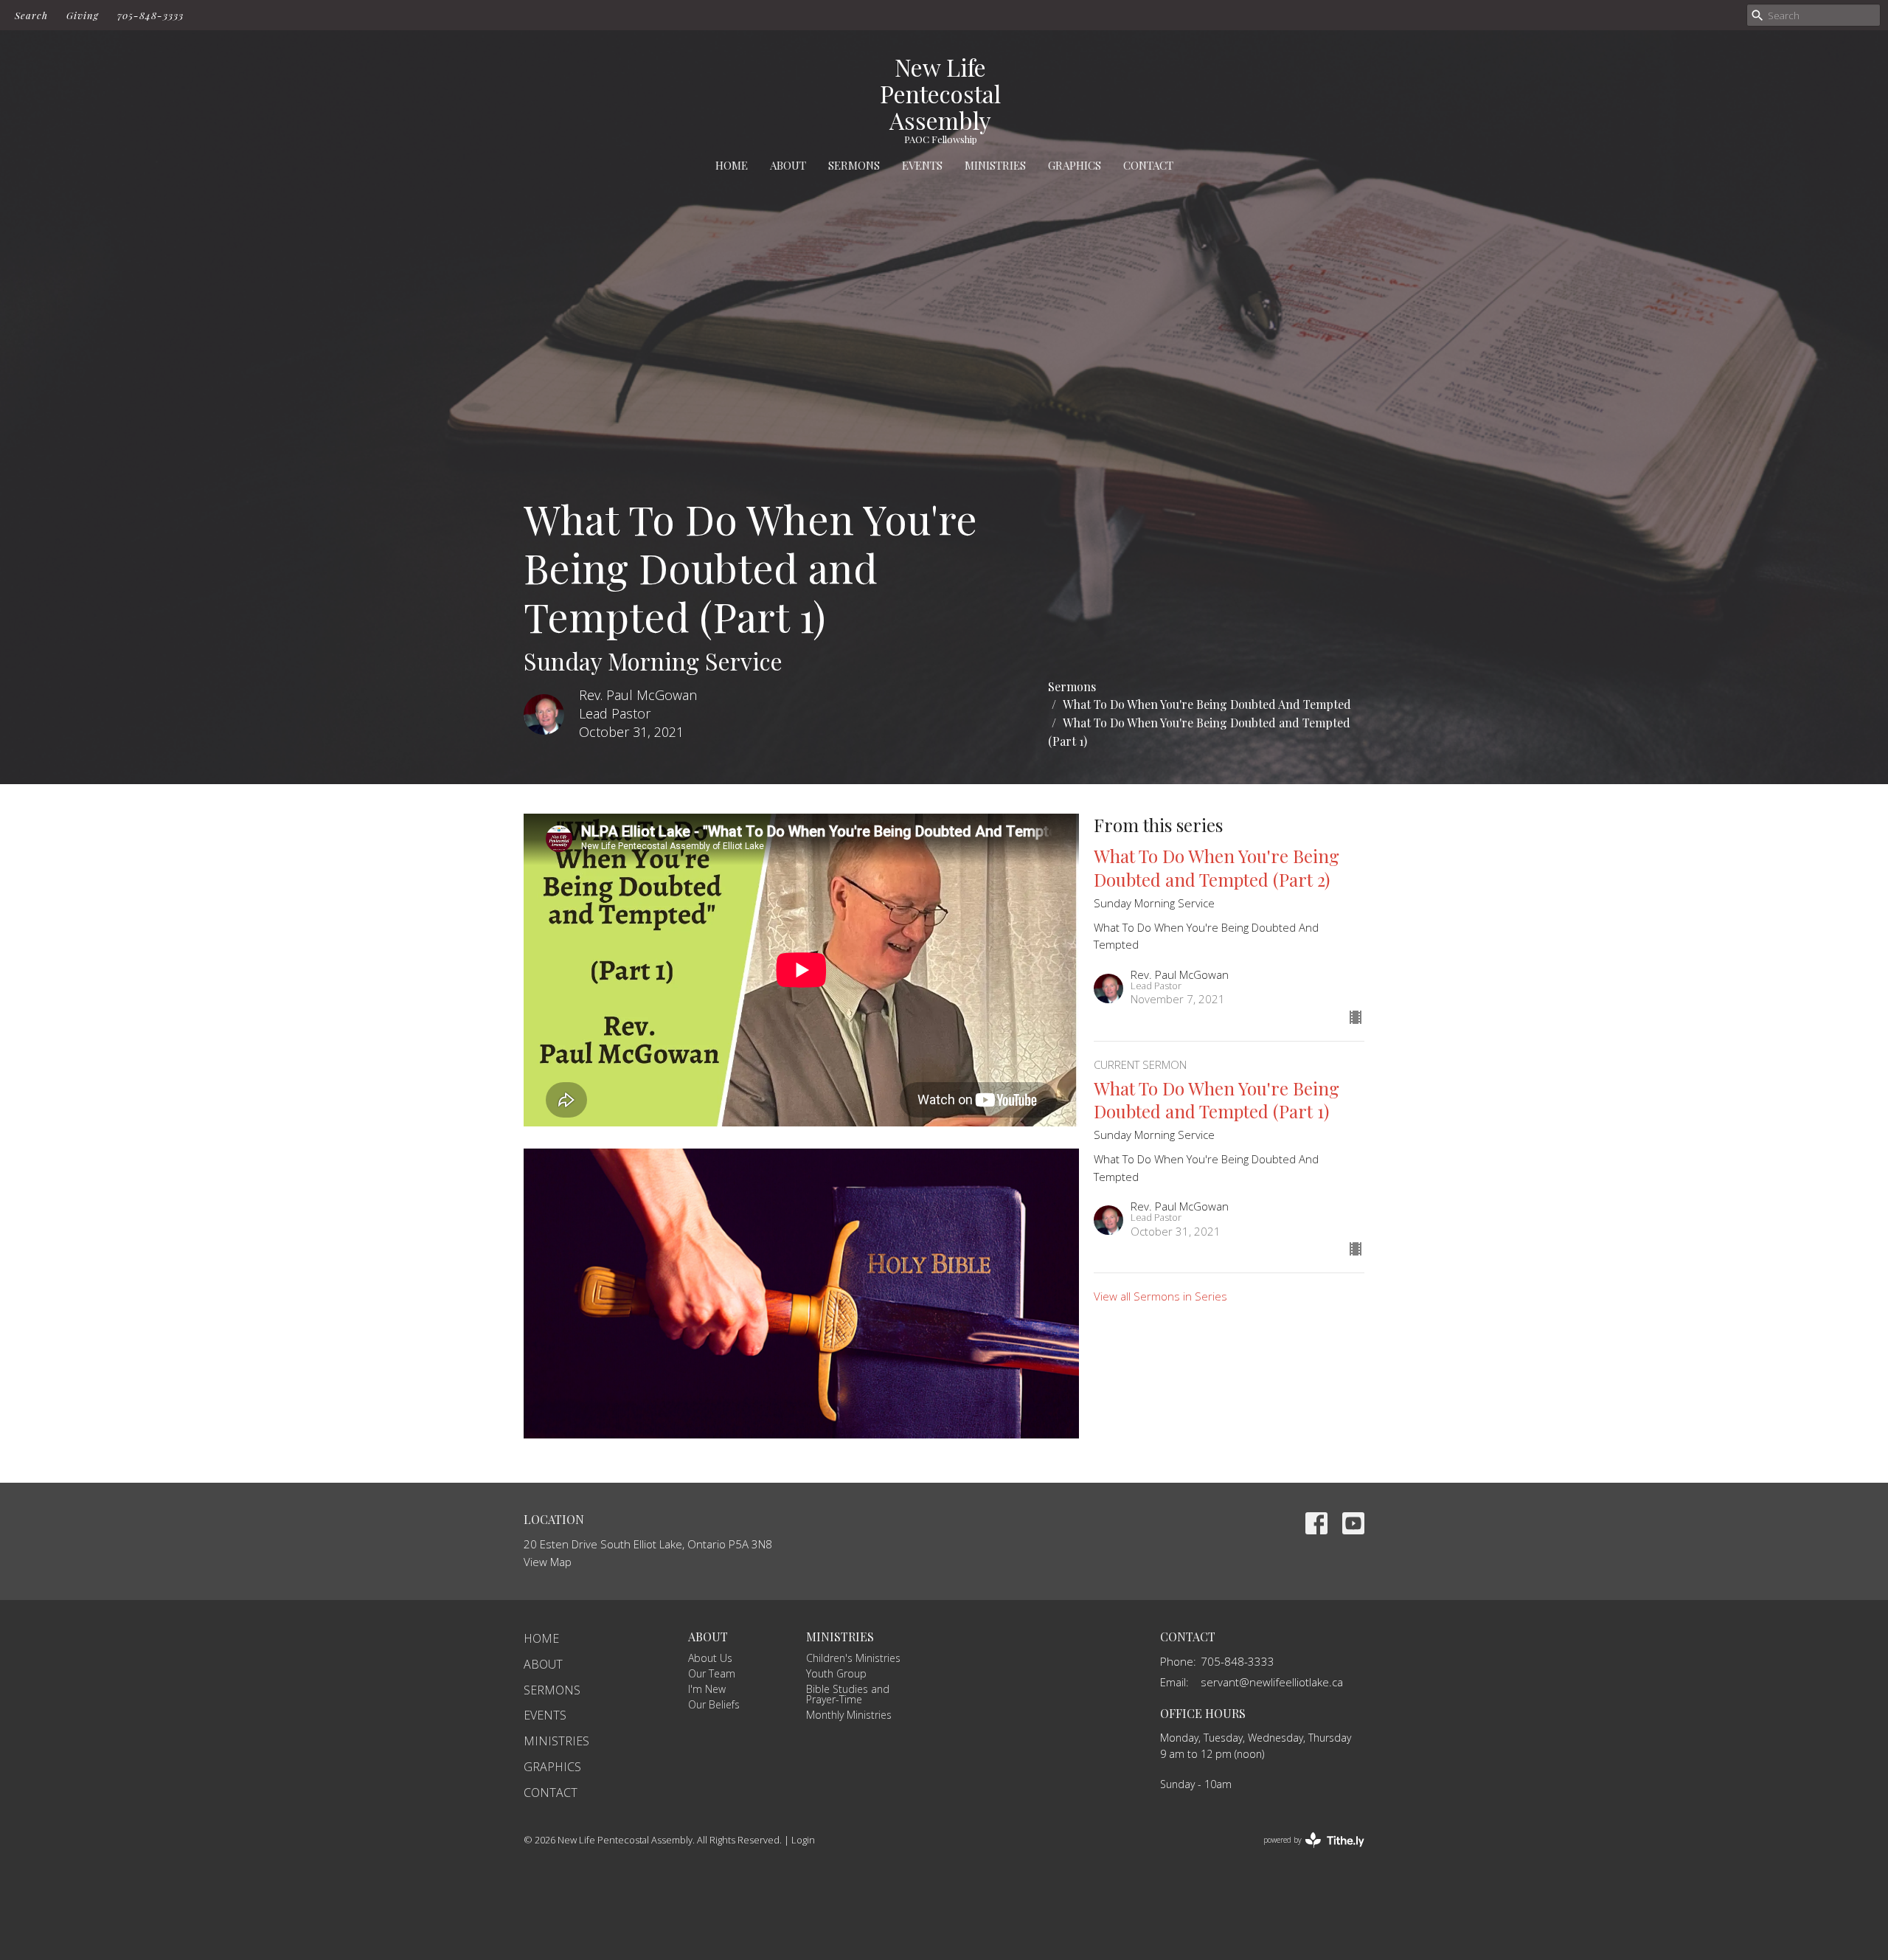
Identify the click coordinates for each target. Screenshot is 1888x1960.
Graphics (1075, 165)
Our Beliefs (714, 1704)
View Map (548, 1562)
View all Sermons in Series (1160, 1296)
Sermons (854, 165)
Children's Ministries (853, 1658)
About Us (710, 1658)
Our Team (712, 1673)
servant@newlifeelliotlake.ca (1272, 1682)
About (788, 165)
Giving (83, 15)
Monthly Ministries (849, 1715)
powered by (1306, 1852)
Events (922, 165)
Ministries (995, 165)
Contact (1148, 165)
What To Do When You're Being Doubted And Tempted (1207, 704)
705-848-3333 (150, 15)
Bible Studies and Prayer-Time (848, 1694)
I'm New (707, 1689)
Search (31, 15)
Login (803, 1840)
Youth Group (836, 1673)
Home (732, 165)
